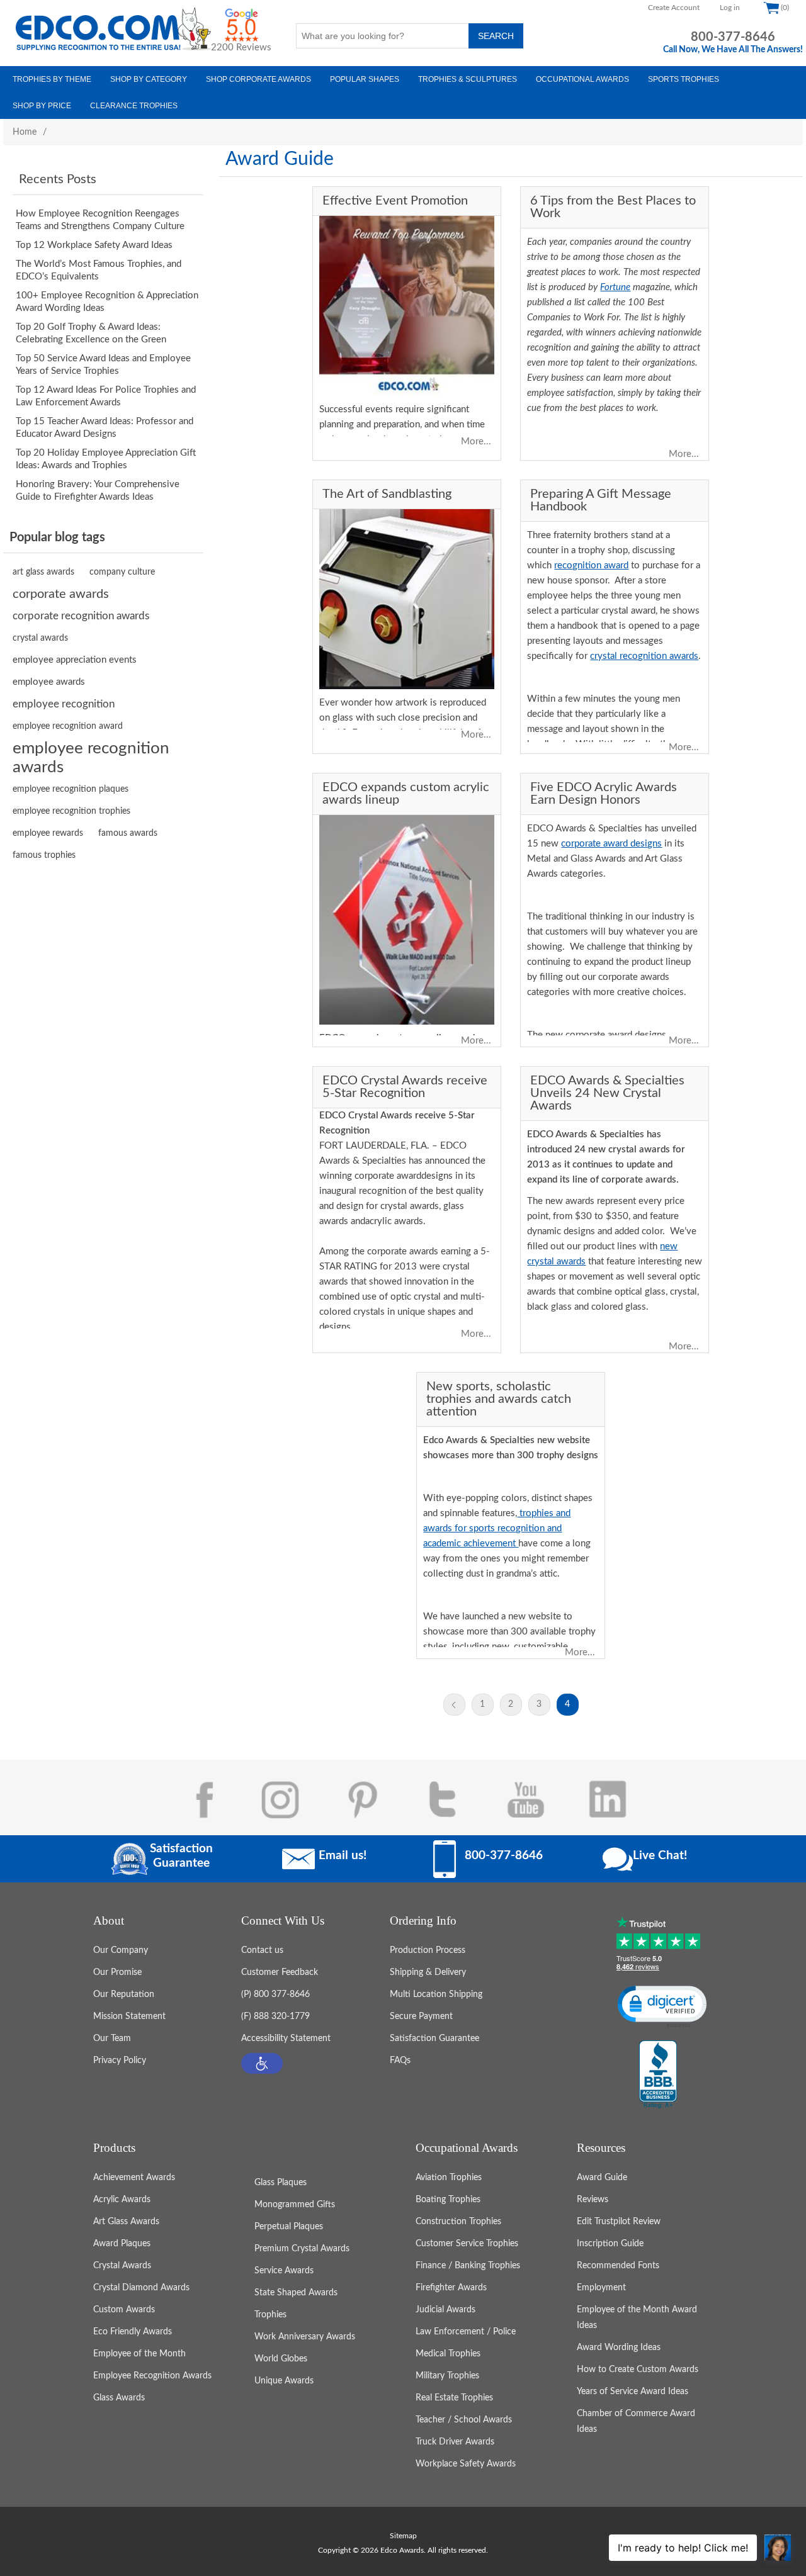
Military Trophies (447, 2376)
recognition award (591, 565)
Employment (601, 2288)
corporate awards (61, 594)
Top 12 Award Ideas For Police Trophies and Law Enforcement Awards (106, 396)
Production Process (428, 1950)
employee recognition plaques (71, 789)
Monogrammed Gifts (295, 2205)
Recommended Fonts (618, 2266)
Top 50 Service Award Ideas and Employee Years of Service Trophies (103, 365)
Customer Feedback (280, 1972)
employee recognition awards (91, 758)
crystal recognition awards (644, 656)
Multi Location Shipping (436, 1994)
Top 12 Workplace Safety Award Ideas (94, 245)
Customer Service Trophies (467, 2244)
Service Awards (284, 2271)
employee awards (49, 682)
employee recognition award (68, 726)
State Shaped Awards (296, 2293)
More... (476, 442)
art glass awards (43, 572)
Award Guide (602, 2178)
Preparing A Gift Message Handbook (601, 500)
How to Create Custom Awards (638, 2370)
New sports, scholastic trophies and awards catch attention (499, 1399)
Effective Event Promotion (395, 201)
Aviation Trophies (449, 2178)
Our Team (112, 2039)
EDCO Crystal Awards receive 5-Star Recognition (405, 1087)
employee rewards (48, 833)
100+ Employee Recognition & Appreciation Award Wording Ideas (107, 302)
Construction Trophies (458, 2222)
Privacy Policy (120, 2061)
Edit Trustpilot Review (619, 2222)
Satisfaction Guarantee (434, 2039)
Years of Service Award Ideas (633, 2392)
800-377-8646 (733, 37)
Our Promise (117, 1972)
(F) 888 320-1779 (275, 2016)
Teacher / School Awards (464, 2420)
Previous (454, 1705)
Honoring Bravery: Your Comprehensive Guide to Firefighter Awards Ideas (98, 491)
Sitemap (403, 2536)
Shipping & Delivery (428, 1972)
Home (25, 132)
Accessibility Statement (286, 2039)
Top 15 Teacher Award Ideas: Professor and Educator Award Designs (105, 428)
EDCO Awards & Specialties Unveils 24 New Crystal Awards (607, 1093)
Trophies (270, 2315)
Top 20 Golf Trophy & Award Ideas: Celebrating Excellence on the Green (91, 333)
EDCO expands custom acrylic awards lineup (406, 794)
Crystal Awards (122, 2266)
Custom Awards (124, 2310)
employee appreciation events (75, 660)
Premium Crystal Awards (302, 2249)
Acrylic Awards (122, 2200)
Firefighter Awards (451, 2288)
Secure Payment (421, 2016)
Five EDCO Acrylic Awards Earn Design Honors (604, 794)
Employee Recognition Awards (152, 2376)
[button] (262, 2063)
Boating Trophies (448, 2200)
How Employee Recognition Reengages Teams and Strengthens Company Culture (100, 220)
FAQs (400, 2061)
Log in (730, 8)
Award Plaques (122, 2244)
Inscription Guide (610, 2244)
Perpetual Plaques (289, 2227)
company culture (122, 572)
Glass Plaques (281, 2183)
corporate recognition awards (81, 616)
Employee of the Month (139, 2354)
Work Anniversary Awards (305, 2337)
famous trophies (44, 855)
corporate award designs (611, 844)
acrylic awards (394, 1221)
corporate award (388, 1176)
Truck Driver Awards (455, 2442)
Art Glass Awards (126, 2222)
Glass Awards (119, 2398)
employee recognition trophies (71, 811)
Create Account (674, 8)
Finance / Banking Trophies (468, 2266)
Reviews (593, 2200)
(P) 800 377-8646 (275, 1994)
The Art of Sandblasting (387, 494)
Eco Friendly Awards (133, 2332)
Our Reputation (124, 1994)
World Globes (281, 2359)
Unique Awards (284, 2381)
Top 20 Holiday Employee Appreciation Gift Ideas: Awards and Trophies (106, 459)
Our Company (121, 1950)
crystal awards (40, 638)
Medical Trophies (448, 2354)
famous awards (128, 833)
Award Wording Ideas (619, 2348)
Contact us (262, 1950)
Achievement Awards (134, 2178)
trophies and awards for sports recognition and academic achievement (497, 1528)
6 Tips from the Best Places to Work (613, 207)
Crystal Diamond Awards (141, 2288)
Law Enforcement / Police (466, 2332)
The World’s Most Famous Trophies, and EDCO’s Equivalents (99, 270)
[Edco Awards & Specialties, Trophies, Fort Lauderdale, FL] (658, 2075)
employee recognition (64, 704)
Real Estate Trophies (454, 2398)
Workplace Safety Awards (466, 2464)
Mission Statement (129, 2016)
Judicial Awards (446, 2310)
